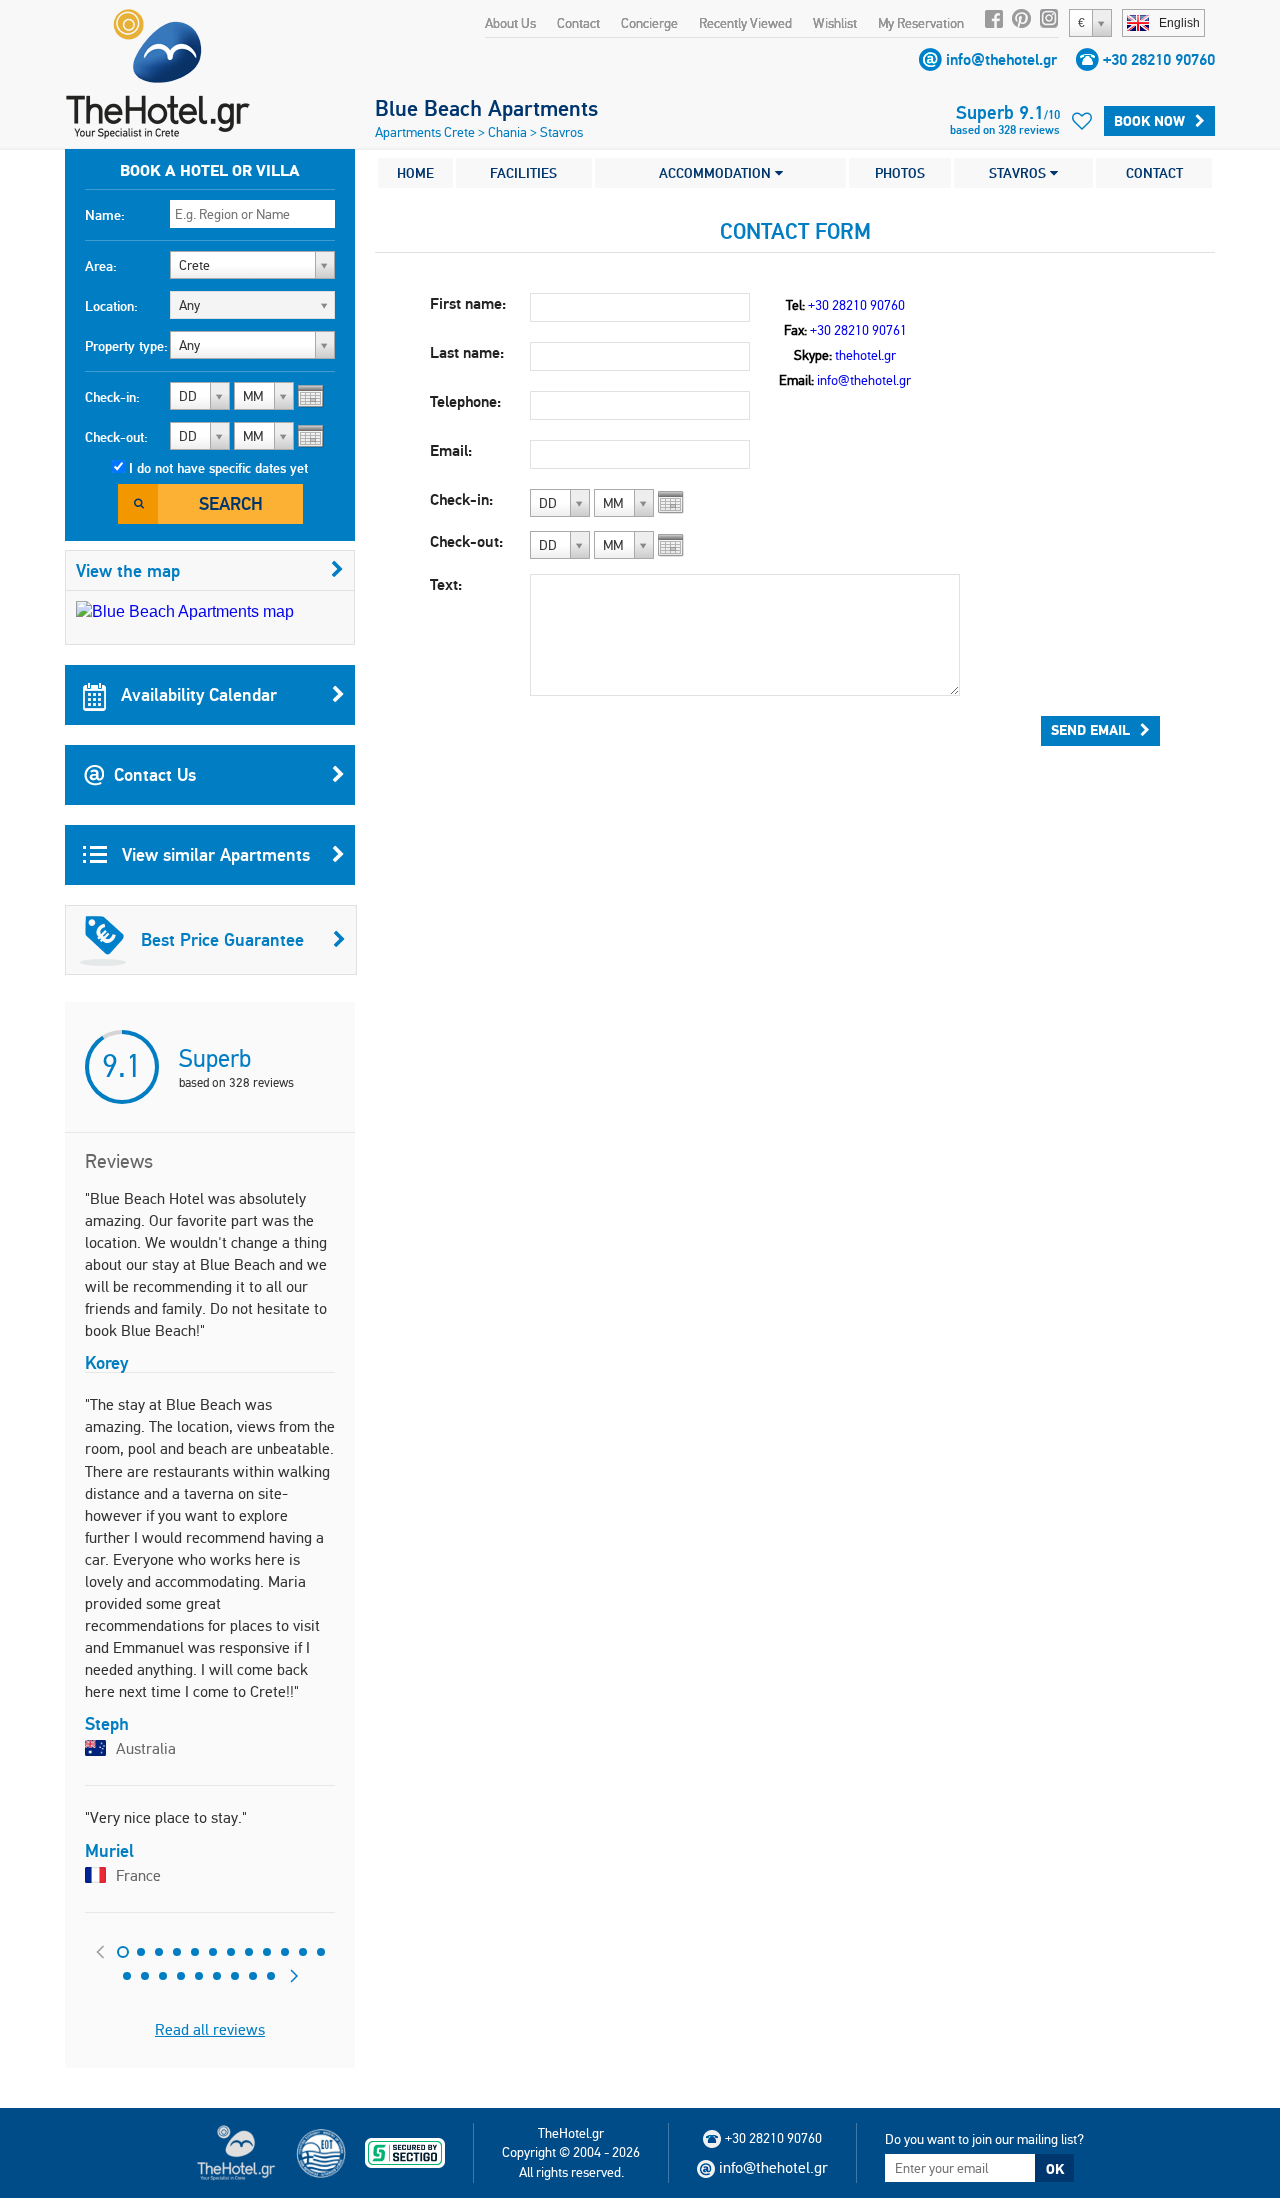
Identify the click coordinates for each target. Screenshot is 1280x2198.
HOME (415, 173)
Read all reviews (210, 2029)
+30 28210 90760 (1159, 59)
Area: (101, 266)
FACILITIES (523, 173)
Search (231, 503)
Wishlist (835, 23)
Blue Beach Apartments (486, 108)
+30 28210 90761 (858, 330)
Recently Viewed (745, 23)
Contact (578, 23)
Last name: (467, 352)
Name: (105, 215)
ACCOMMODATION (717, 173)
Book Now (1149, 121)
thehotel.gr (865, 355)
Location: (111, 306)
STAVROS (1019, 173)
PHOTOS (900, 173)
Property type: (126, 346)
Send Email (1090, 730)
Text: (446, 584)
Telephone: (465, 401)
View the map (128, 570)
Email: (451, 450)
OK (1055, 2169)
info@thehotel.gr (1001, 59)
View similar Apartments (213, 854)
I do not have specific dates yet (218, 468)
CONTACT (1154, 173)
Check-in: (112, 397)
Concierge (649, 23)
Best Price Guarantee (222, 939)
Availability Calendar (196, 694)
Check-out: (116, 437)
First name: (468, 303)
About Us (510, 23)
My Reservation (921, 23)
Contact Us (155, 774)
